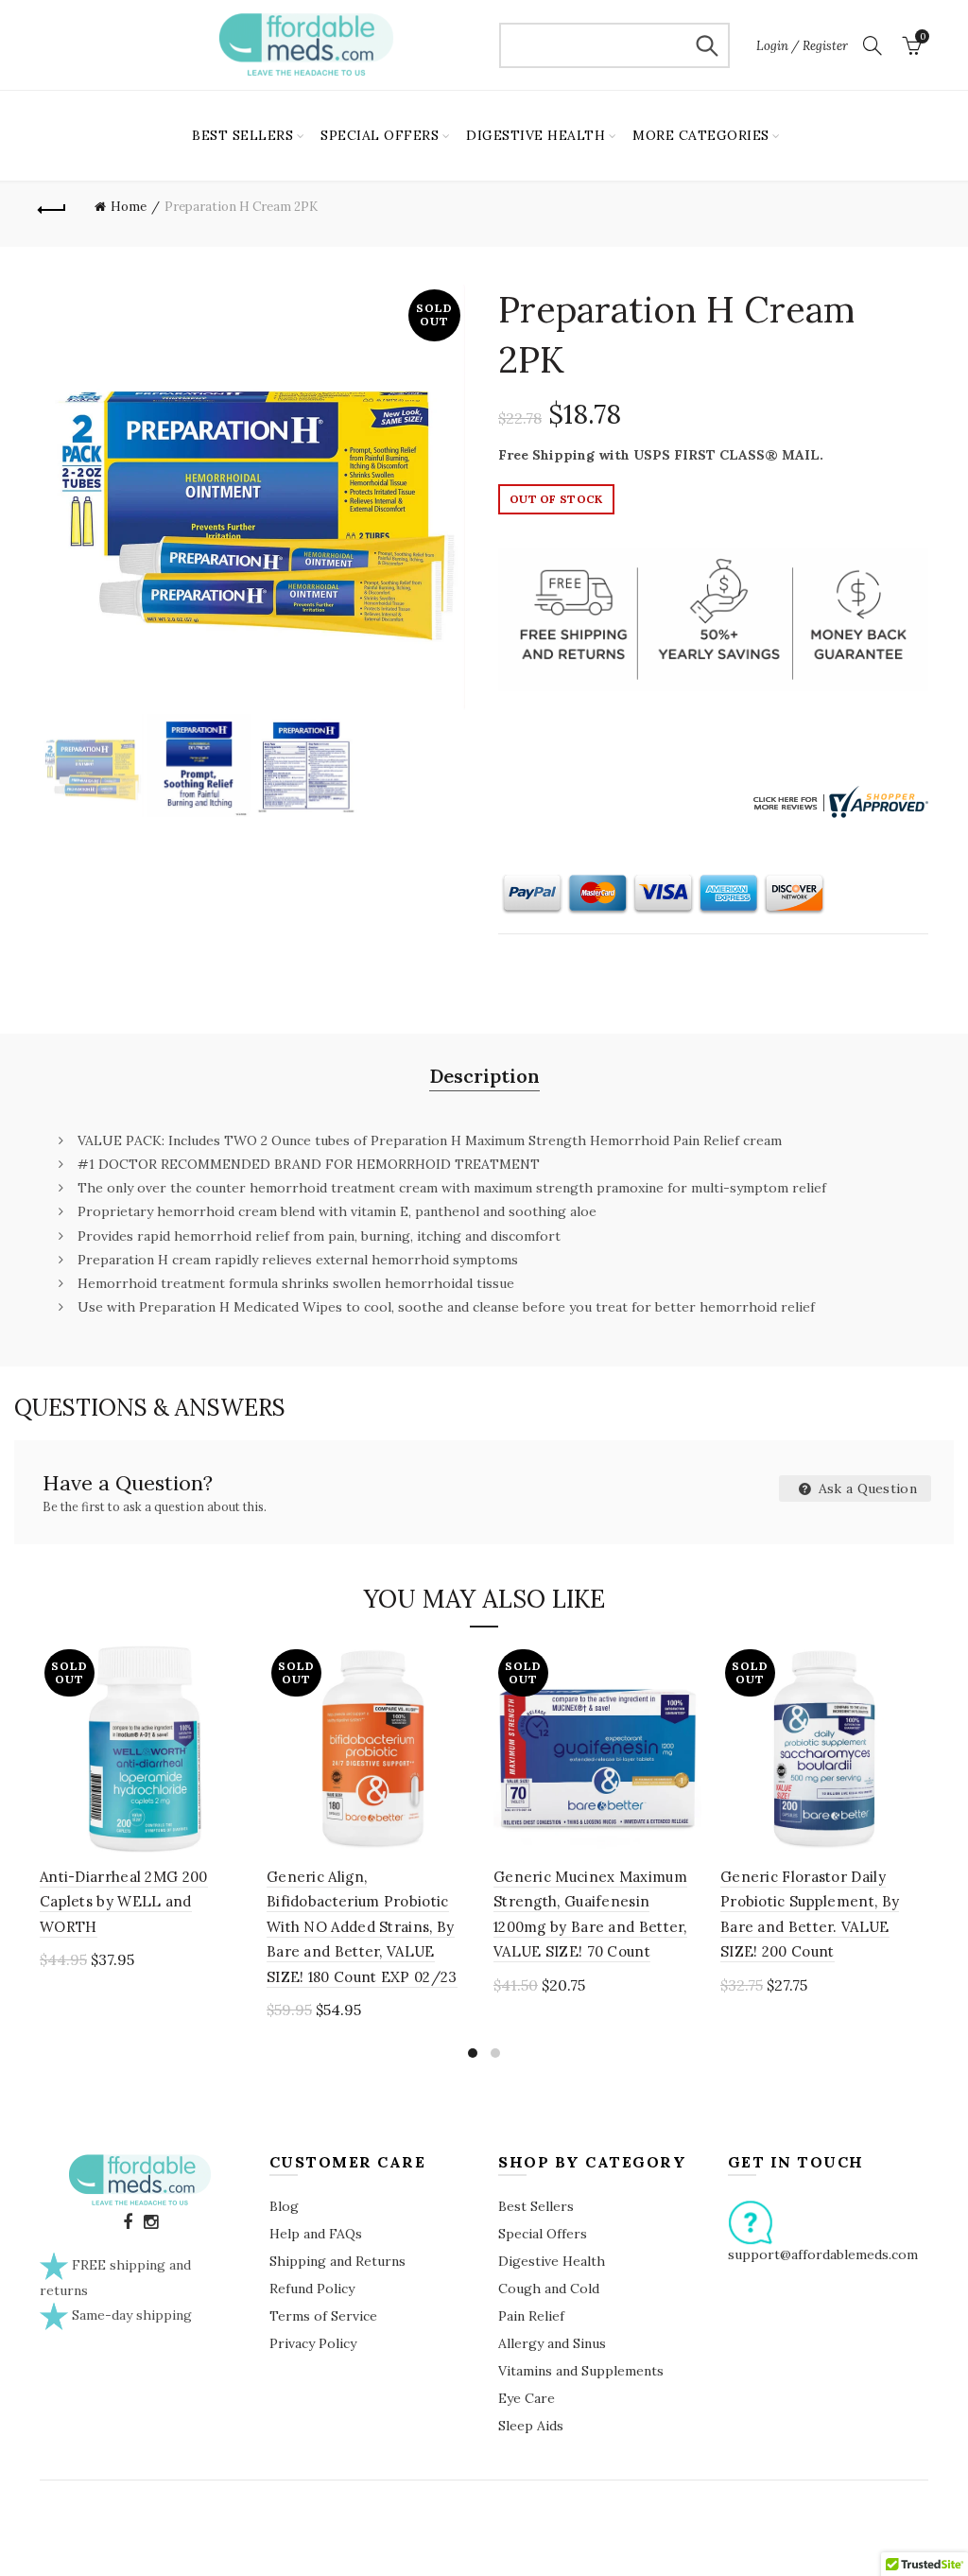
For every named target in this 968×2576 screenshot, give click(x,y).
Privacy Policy (313, 2343)
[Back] (53, 207)
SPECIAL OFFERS (380, 135)
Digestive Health (552, 2261)
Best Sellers (536, 2206)
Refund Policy (312, 2289)
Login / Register (802, 46)
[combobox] (614, 45)
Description (484, 1076)
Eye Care (527, 2398)
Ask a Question (866, 1488)
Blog (284, 2206)
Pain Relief (531, 2316)
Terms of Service (323, 2316)
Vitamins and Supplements (581, 2371)
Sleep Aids (531, 2426)
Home (129, 207)
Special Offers (543, 2234)
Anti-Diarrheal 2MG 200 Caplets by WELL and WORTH (124, 1902)
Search (706, 45)
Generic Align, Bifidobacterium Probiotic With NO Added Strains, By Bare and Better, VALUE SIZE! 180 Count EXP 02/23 (362, 1927)
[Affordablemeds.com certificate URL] (838, 800)
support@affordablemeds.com (823, 2254)
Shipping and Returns (337, 2261)
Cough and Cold (549, 2289)
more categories (701, 135)
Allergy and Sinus (552, 2343)
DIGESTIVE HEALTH (536, 135)
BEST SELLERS (242, 135)
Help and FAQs (316, 2234)
